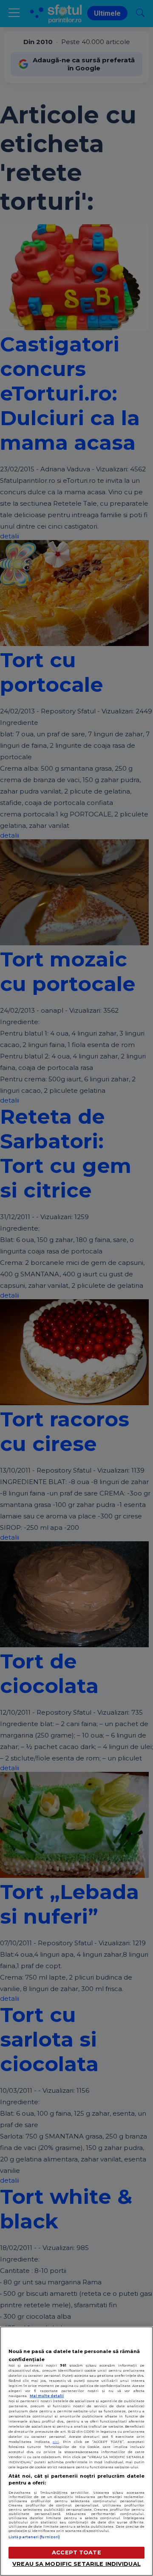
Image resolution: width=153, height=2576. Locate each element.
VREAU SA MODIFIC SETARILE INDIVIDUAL (76, 2564)
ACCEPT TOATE (76, 2552)
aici (56, 2442)
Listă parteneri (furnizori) (34, 2537)
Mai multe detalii (47, 2396)
